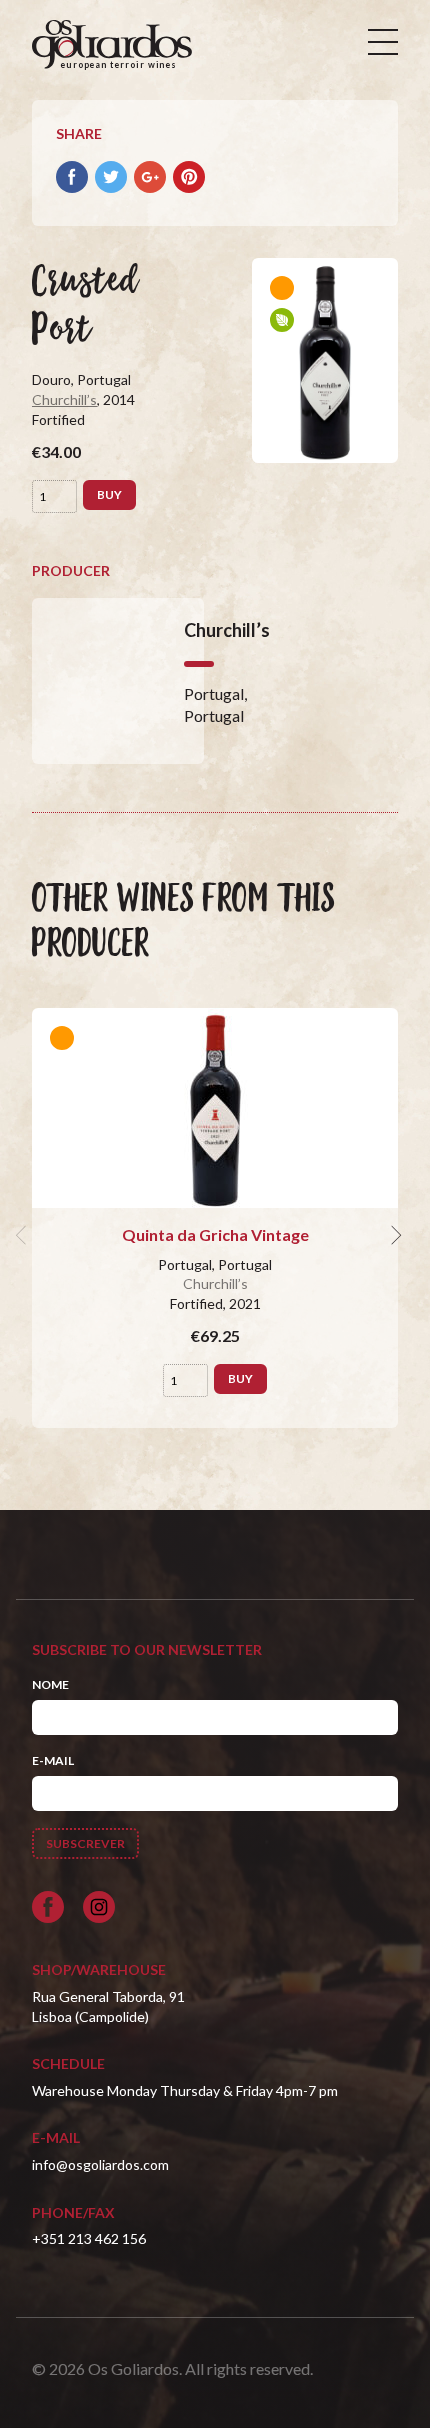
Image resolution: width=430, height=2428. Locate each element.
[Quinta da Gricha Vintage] (215, 1108)
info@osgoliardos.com (100, 2164)
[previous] (24, 1235)
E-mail (53, 1760)
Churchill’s (64, 399)
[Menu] (383, 42)
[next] (394, 1235)
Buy (109, 494)
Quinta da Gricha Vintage (215, 1234)
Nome (50, 1684)
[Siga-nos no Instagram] (99, 1907)
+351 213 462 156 (89, 2238)
